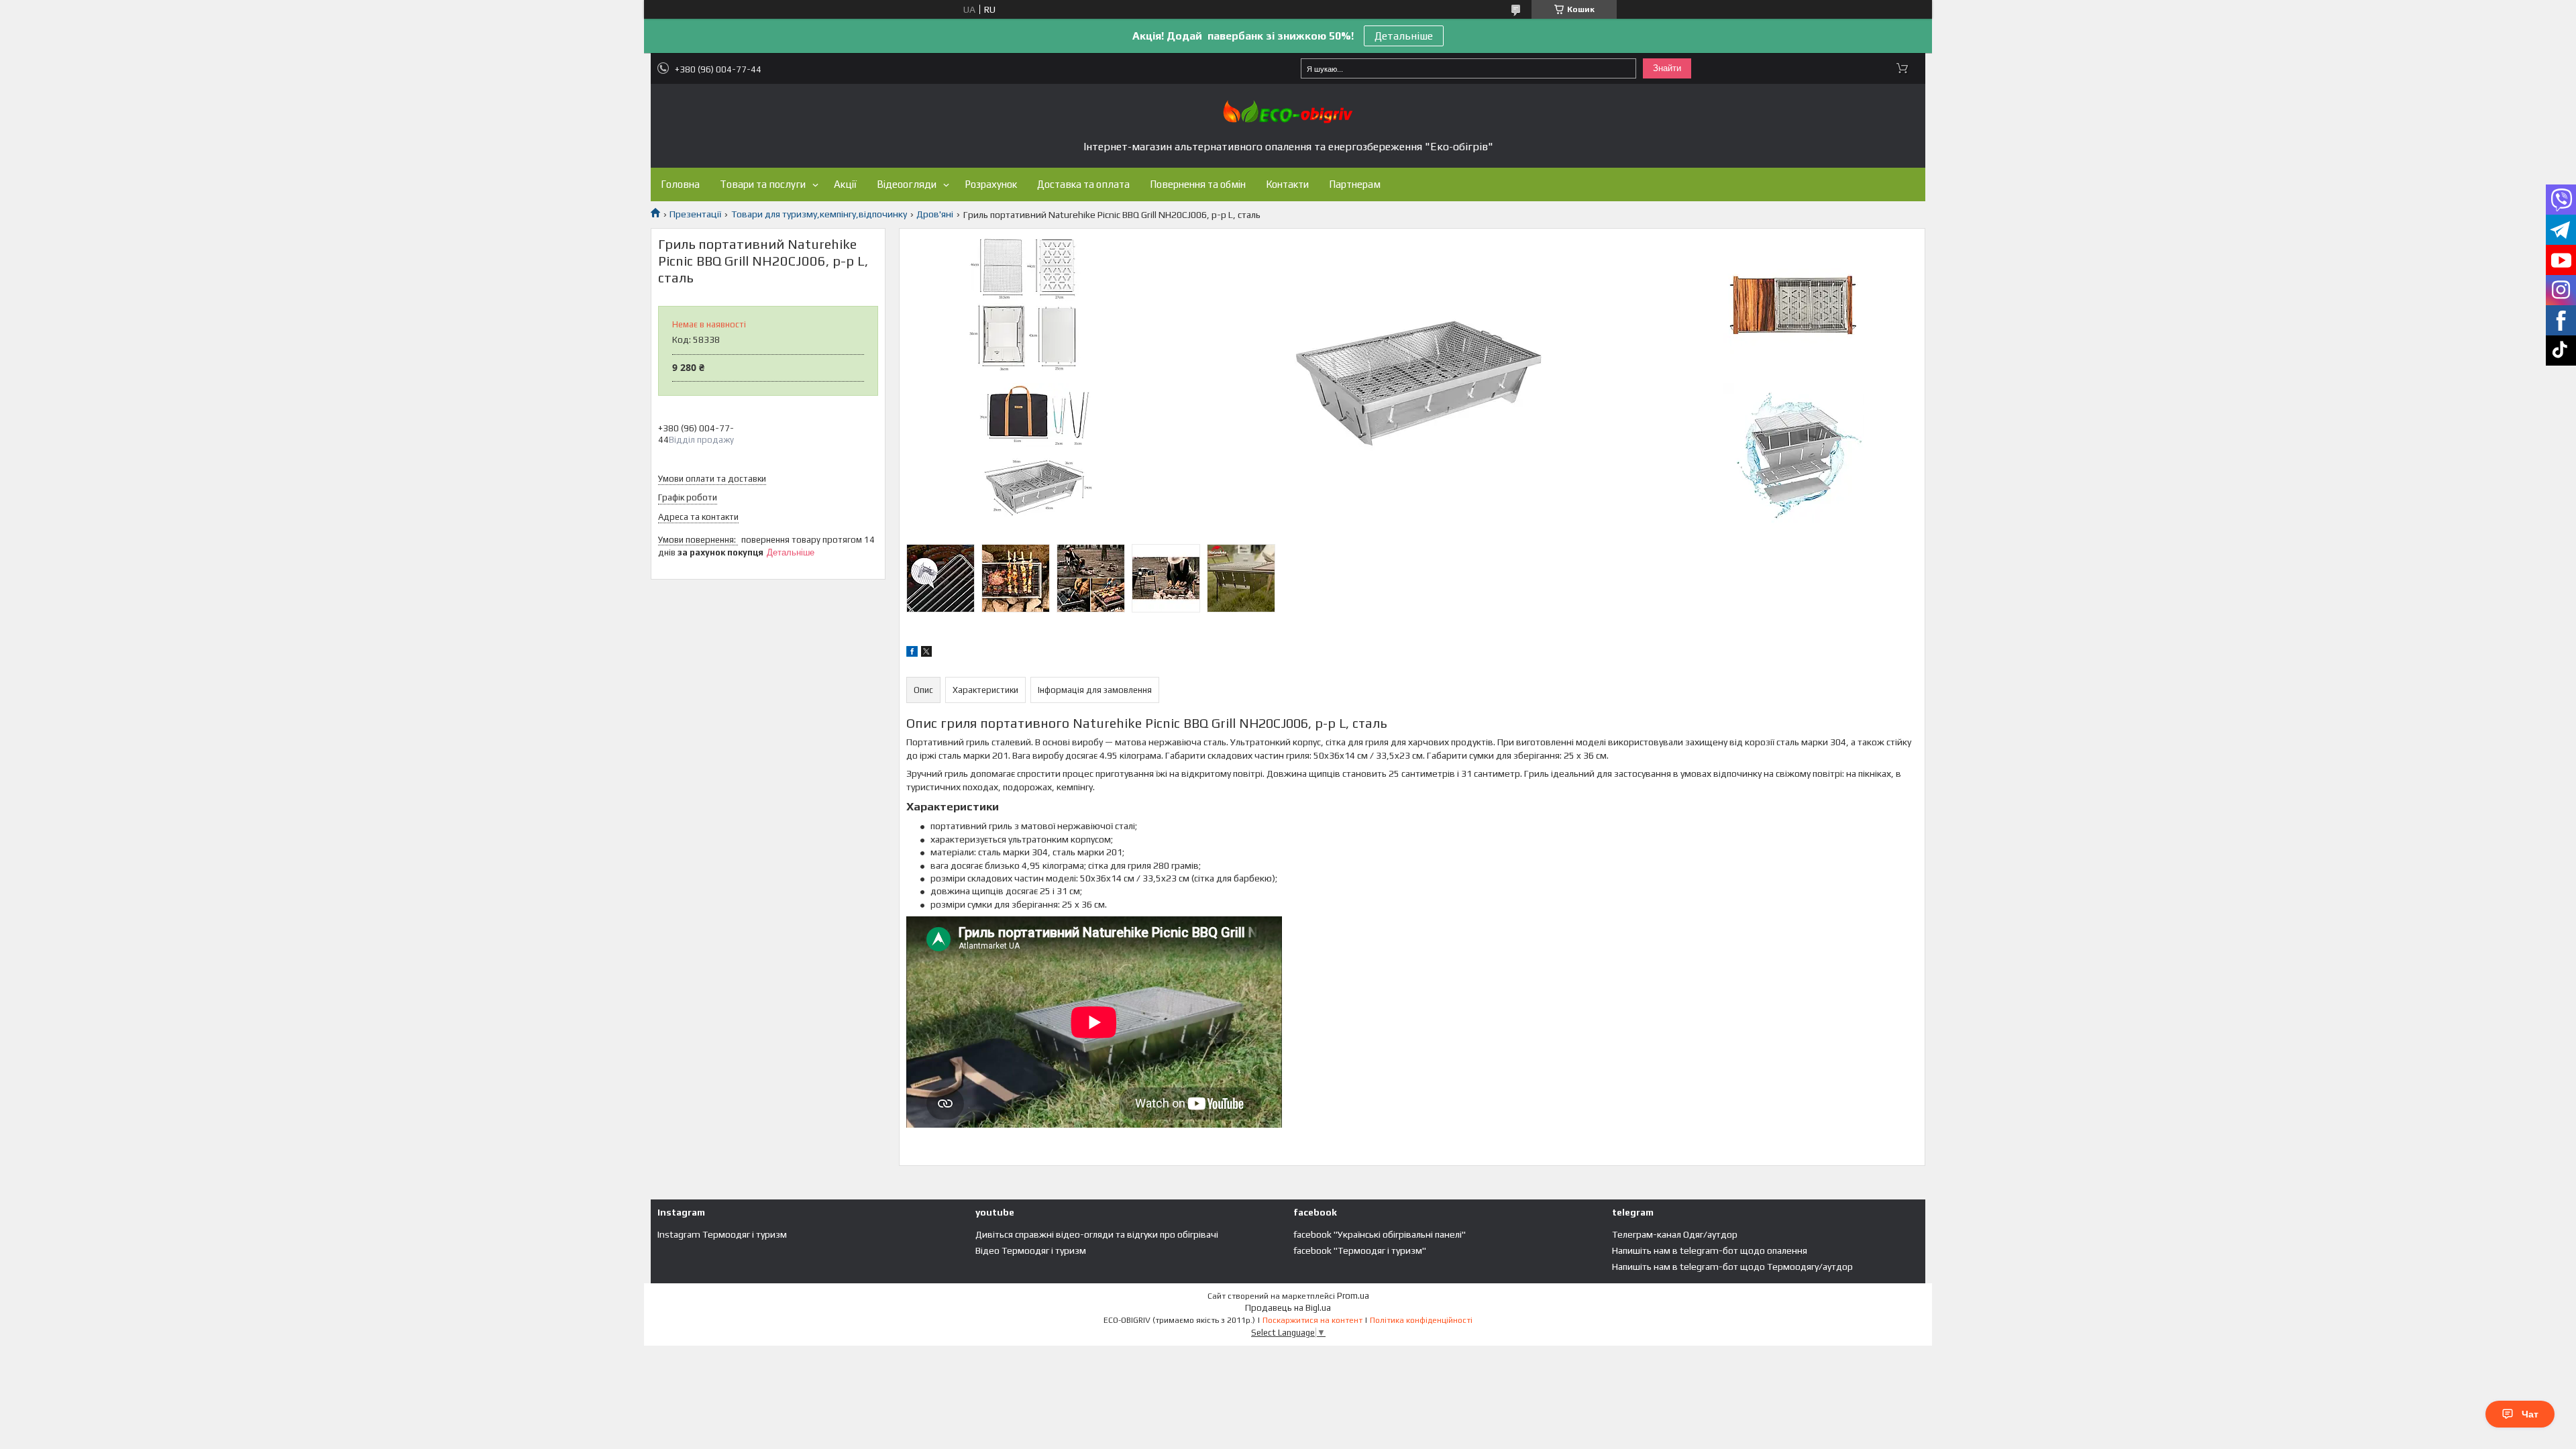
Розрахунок (991, 184)
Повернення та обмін (1198, 184)
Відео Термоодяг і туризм (1031, 1250)
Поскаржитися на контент (1312, 1320)
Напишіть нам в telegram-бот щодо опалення (1710, 1250)
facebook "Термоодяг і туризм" (1360, 1250)
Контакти (1287, 184)
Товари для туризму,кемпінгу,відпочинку (819, 214)
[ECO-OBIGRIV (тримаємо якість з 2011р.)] (1288, 112)
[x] (926, 653)
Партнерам (1355, 184)
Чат (2530, 1414)
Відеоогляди (907, 184)
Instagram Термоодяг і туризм (722, 1234)
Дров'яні (935, 214)
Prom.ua (1353, 1296)
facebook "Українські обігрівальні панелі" (1380, 1234)
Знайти (1667, 68)
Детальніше (1404, 36)
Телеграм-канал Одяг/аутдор (1675, 1234)
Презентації (695, 214)
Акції (845, 184)
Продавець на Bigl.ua (1288, 1308)
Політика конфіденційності (1421, 1320)
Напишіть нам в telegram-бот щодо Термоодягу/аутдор (1732, 1267)
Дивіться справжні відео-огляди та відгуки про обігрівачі (1097, 1234)
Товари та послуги (763, 184)
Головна (680, 184)
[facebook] (912, 653)
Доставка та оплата (1083, 184)
